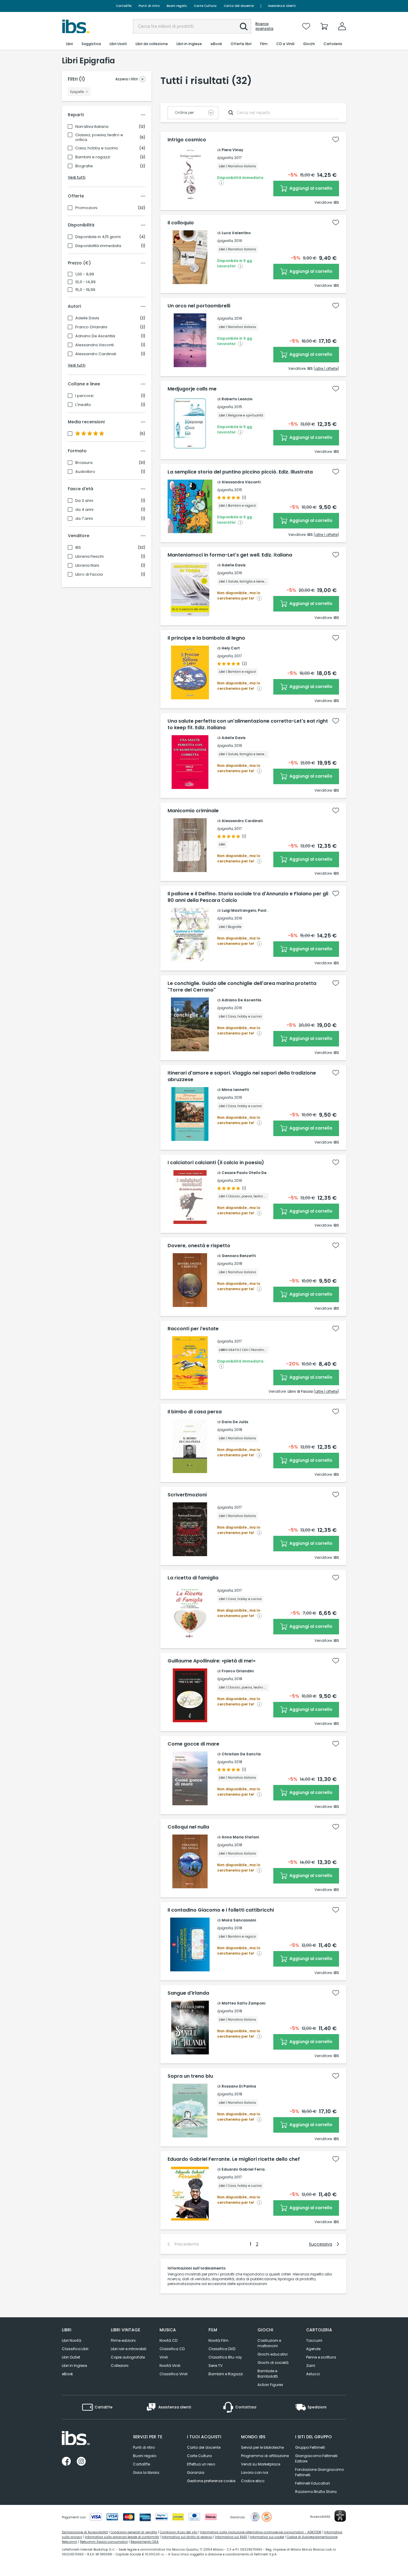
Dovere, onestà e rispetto (199, 1246)
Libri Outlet (71, 2357)
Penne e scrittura (321, 2357)
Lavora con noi (255, 2472)
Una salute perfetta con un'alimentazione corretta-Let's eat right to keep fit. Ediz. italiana (248, 724)
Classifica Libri (75, 2349)
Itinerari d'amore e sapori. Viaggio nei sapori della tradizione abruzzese (242, 1076)
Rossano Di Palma (239, 2086)
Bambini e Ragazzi (226, 2374)
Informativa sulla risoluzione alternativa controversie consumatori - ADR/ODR (261, 2532)
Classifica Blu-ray (225, 2357)
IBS (78, 548)
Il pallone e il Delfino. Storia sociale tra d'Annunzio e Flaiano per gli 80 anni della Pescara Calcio (248, 897)
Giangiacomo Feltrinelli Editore (316, 2458)
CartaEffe (124, 6)
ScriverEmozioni (187, 1495)
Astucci (313, 2374)
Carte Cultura (205, 6)
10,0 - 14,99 (85, 282)
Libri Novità (72, 2340)
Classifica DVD (222, 2349)
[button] (244, 27)
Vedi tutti (77, 177)
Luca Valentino (236, 233)
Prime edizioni (123, 2340)
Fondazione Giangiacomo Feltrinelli (319, 2472)
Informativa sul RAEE (231, 2537)
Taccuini (314, 2340)
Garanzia (196, 2472)
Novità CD (168, 2340)
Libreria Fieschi (89, 557)
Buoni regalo (177, 6)
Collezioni (120, 2366)
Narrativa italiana (92, 127)
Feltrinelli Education (313, 2483)
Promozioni (86, 208)
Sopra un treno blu (190, 2076)
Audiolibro (85, 472)
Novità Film (218, 2340)
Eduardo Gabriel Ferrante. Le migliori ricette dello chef (234, 2159)
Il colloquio (181, 223)
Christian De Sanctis (241, 1754)
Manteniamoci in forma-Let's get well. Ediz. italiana (230, 555)
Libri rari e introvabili (129, 2349)
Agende (313, 2349)
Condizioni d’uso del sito (179, 2532)
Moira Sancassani (239, 1920)
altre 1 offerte (326, 368)
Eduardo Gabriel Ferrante (246, 2169)
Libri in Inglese (74, 2366)
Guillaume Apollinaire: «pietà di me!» (211, 1661)
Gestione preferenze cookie (211, 2481)
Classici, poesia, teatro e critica (99, 137)
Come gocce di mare (193, 1744)
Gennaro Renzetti (239, 1256)
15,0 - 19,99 (85, 290)
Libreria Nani (87, 566)
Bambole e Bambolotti (268, 2374)
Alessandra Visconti (95, 345)
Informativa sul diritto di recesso (187, 2537)
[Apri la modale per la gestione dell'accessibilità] (340, 2516)
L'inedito (83, 405)
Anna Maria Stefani (240, 1837)
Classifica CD (172, 2349)
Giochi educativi (273, 2354)
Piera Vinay (232, 150)
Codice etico (253, 2481)
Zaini (311, 2366)
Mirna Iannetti (235, 1090)
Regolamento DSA (145, 2542)
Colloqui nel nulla (188, 1827)
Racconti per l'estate (193, 1329)
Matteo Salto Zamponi (243, 2003)
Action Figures (270, 2385)
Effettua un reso (201, 2464)
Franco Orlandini (91, 327)
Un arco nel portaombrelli (199, 306)
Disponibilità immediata (98, 246)
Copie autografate (128, 2357)
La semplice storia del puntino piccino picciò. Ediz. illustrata (240, 472)
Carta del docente (239, 6)
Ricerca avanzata (264, 26)
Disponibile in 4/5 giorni (98, 237)
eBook (67, 2374)
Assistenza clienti (282, 6)
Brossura (84, 463)
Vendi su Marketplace (261, 2464)
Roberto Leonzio (237, 399)
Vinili (164, 2357)
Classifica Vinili (174, 2374)
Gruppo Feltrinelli (310, 2447)
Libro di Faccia (89, 574)
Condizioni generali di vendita (134, 2532)
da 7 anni (84, 519)
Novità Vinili (170, 2366)
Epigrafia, (225, 158)
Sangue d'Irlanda (188, 1993)
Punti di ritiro (149, 6)
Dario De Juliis (235, 1422)
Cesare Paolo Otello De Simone (251, 1173)
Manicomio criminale (193, 811)
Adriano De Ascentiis (95, 336)
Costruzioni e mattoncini (269, 2343)
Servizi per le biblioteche (262, 2447)
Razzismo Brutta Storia (316, 2492)
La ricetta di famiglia (193, 1578)
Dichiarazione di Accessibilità (85, 2532)
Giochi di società (273, 2363)
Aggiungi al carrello (310, 188)
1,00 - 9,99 (85, 274)
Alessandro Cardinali (96, 354)
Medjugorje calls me (192, 389)
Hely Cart (231, 648)
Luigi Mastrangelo (239, 910)
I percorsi (84, 396)
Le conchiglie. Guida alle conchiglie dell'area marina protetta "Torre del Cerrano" (242, 987)
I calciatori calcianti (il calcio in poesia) (216, 1163)
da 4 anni (84, 510)
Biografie (84, 166)
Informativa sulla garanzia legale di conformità (122, 2537)
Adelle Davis (87, 318)
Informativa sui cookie (267, 2537)
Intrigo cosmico (187, 140)
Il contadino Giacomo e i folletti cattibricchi (221, 1910)
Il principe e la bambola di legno (206, 638)
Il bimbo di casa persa (195, 1412)
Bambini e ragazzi (93, 157)
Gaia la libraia (146, 2472)
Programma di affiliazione (265, 2456)
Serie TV (215, 2366)
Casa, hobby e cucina (96, 148)
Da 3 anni (84, 501)
